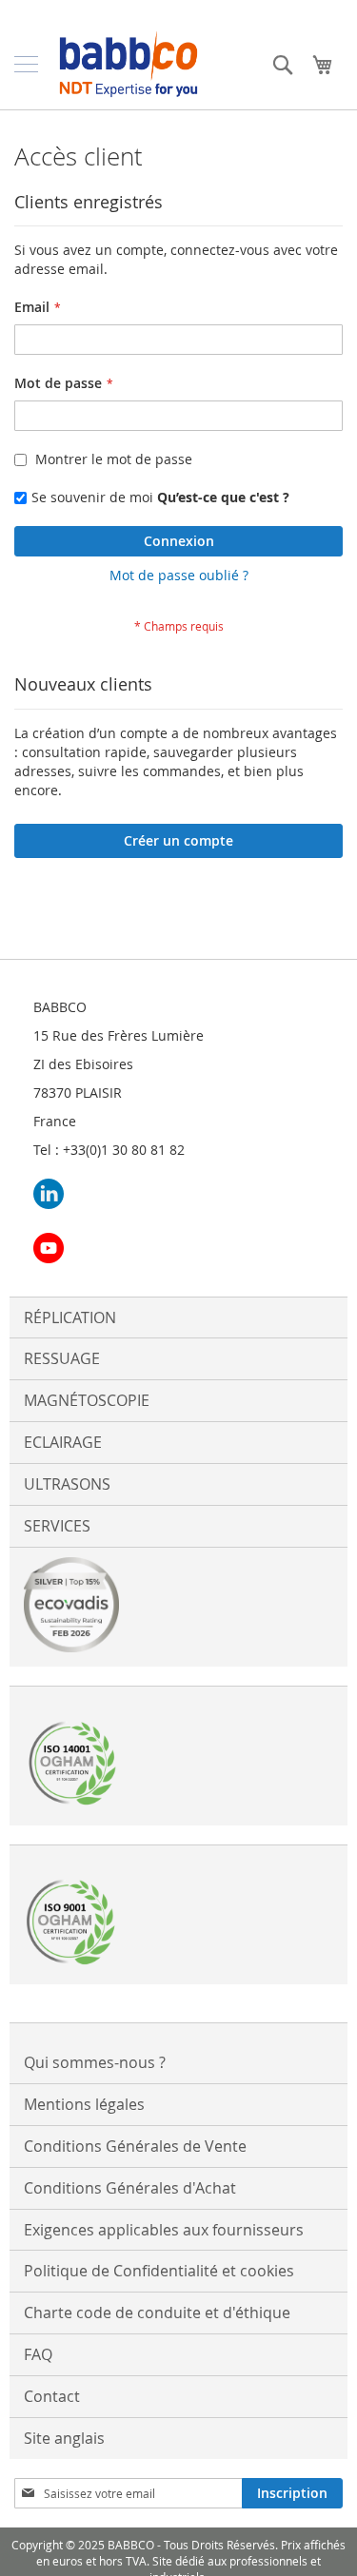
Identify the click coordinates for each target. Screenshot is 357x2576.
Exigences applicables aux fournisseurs (164, 2230)
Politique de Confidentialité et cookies (159, 2271)
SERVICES (57, 1526)
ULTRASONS (67, 1484)
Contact (52, 2396)
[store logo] (129, 64)
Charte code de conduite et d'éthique (157, 2313)
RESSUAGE (62, 1358)
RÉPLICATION (70, 1317)
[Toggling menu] (26, 64)
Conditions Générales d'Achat (130, 2188)
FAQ (38, 2354)
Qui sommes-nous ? (95, 2062)
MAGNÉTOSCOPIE (87, 1400)
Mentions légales (84, 2104)
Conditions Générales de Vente (135, 2146)
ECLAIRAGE (63, 1442)
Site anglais (64, 2438)
